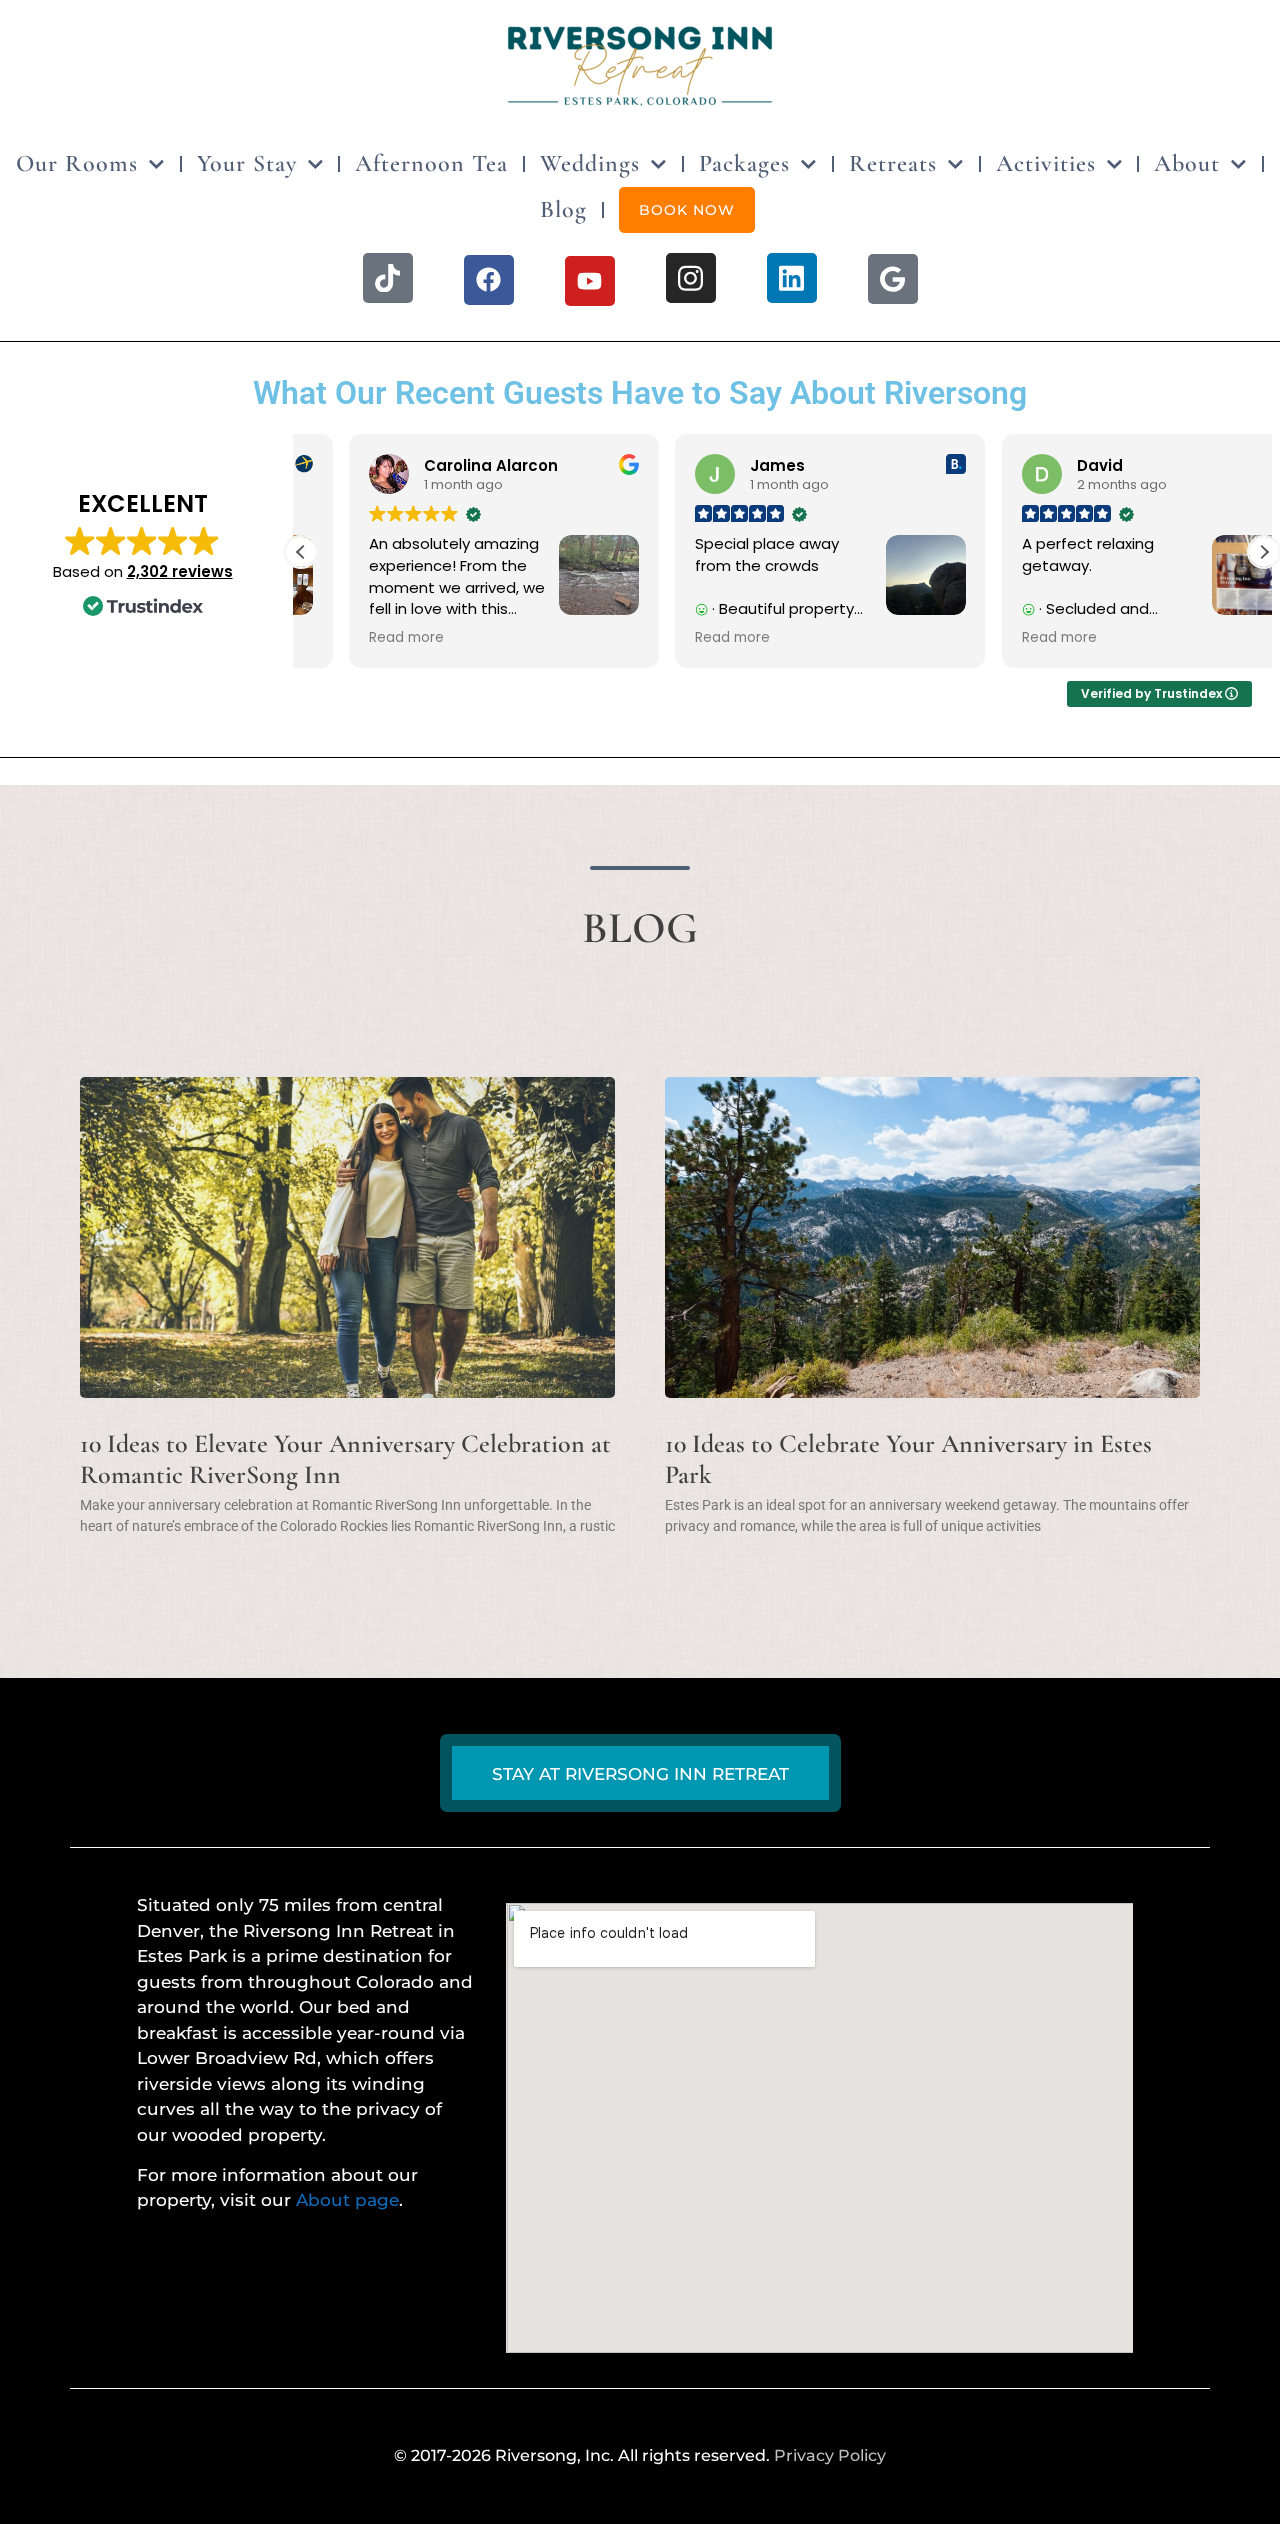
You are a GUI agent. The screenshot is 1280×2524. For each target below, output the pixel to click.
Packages (744, 163)
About (1187, 163)
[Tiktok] (388, 278)
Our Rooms (77, 163)
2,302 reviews (180, 571)
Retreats (893, 163)
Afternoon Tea (431, 163)
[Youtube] (590, 281)
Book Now (687, 210)
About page (347, 2200)
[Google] (893, 279)
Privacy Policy (830, 2455)
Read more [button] (358, 638)
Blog (563, 209)
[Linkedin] (792, 278)
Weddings (590, 163)
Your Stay (247, 163)
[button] (1264, 552)
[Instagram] (691, 278)
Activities (1046, 163)
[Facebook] (489, 280)
